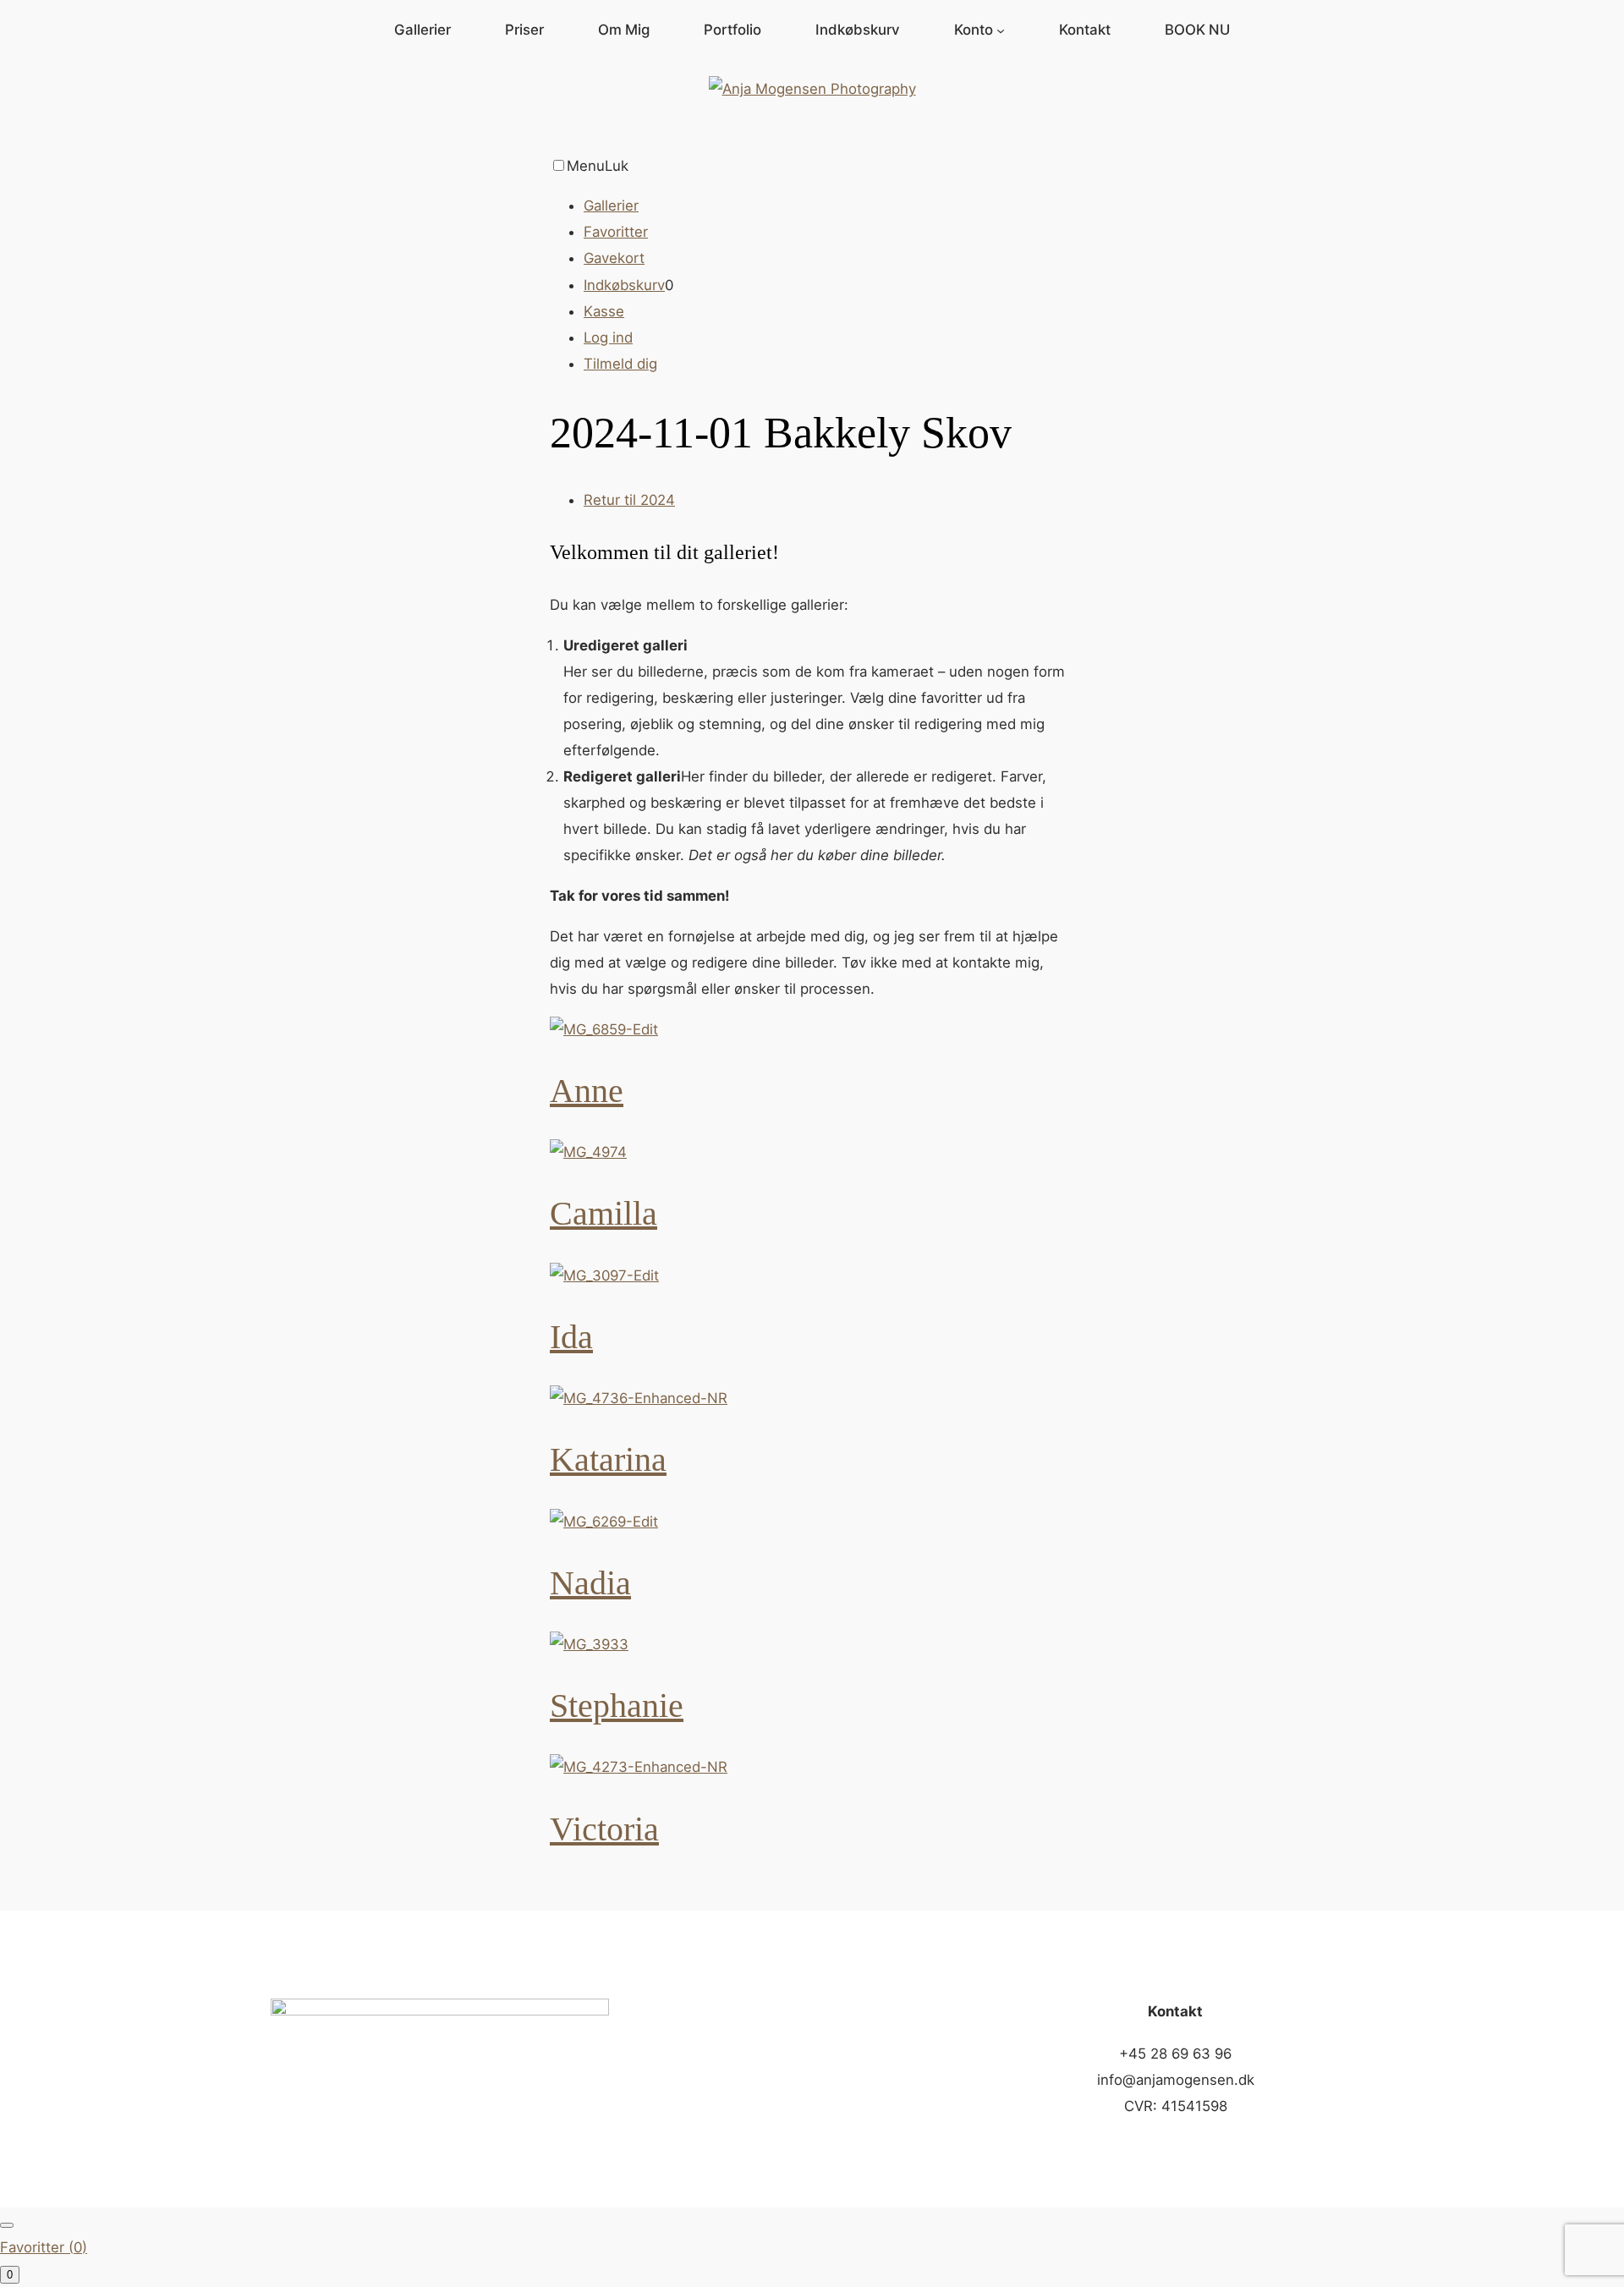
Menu (586, 166)
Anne (587, 1091)
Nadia (590, 1583)
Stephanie (617, 1706)
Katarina (608, 1459)
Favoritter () (44, 2247)
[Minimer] (7, 2225)
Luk (617, 166)
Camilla (604, 1213)
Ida (571, 1337)
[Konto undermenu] (1001, 30)
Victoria (604, 1829)
